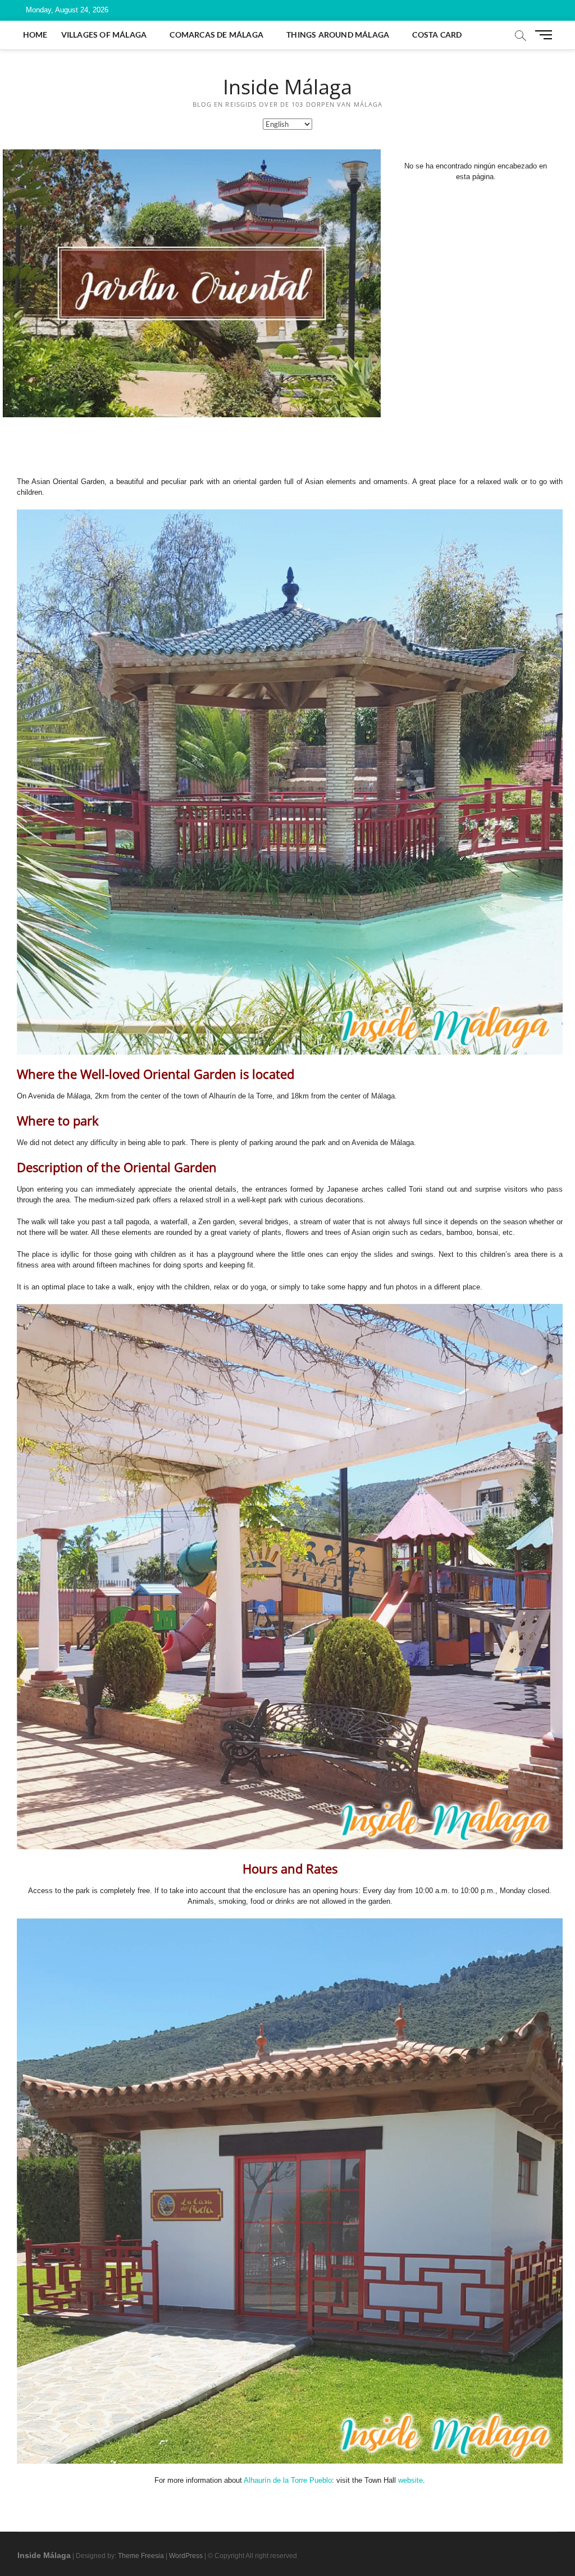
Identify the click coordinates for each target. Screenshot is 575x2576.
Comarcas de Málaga (216, 35)
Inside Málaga (287, 87)
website (410, 2480)
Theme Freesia (141, 2556)
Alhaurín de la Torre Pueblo (288, 2480)
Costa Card (437, 35)
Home (35, 35)
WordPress (186, 2556)
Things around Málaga (338, 35)
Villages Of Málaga (104, 35)
